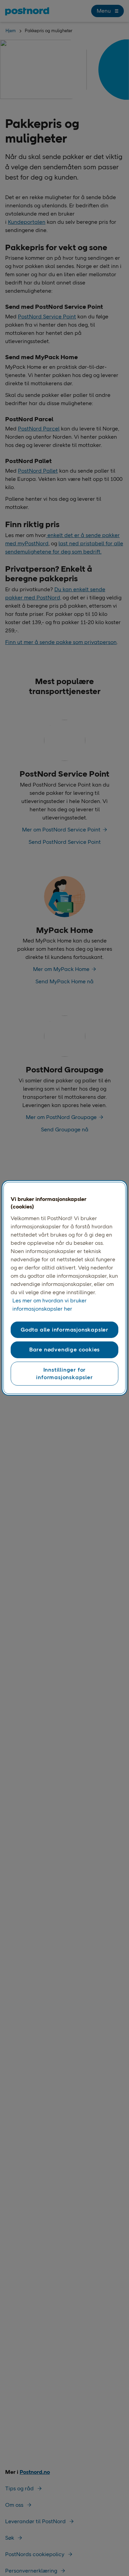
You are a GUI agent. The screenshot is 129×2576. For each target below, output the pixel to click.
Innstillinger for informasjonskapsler (64, 1373)
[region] (64, 1288)
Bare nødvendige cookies (64, 1350)
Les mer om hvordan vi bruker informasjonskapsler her (50, 1305)
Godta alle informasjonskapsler (64, 1330)
